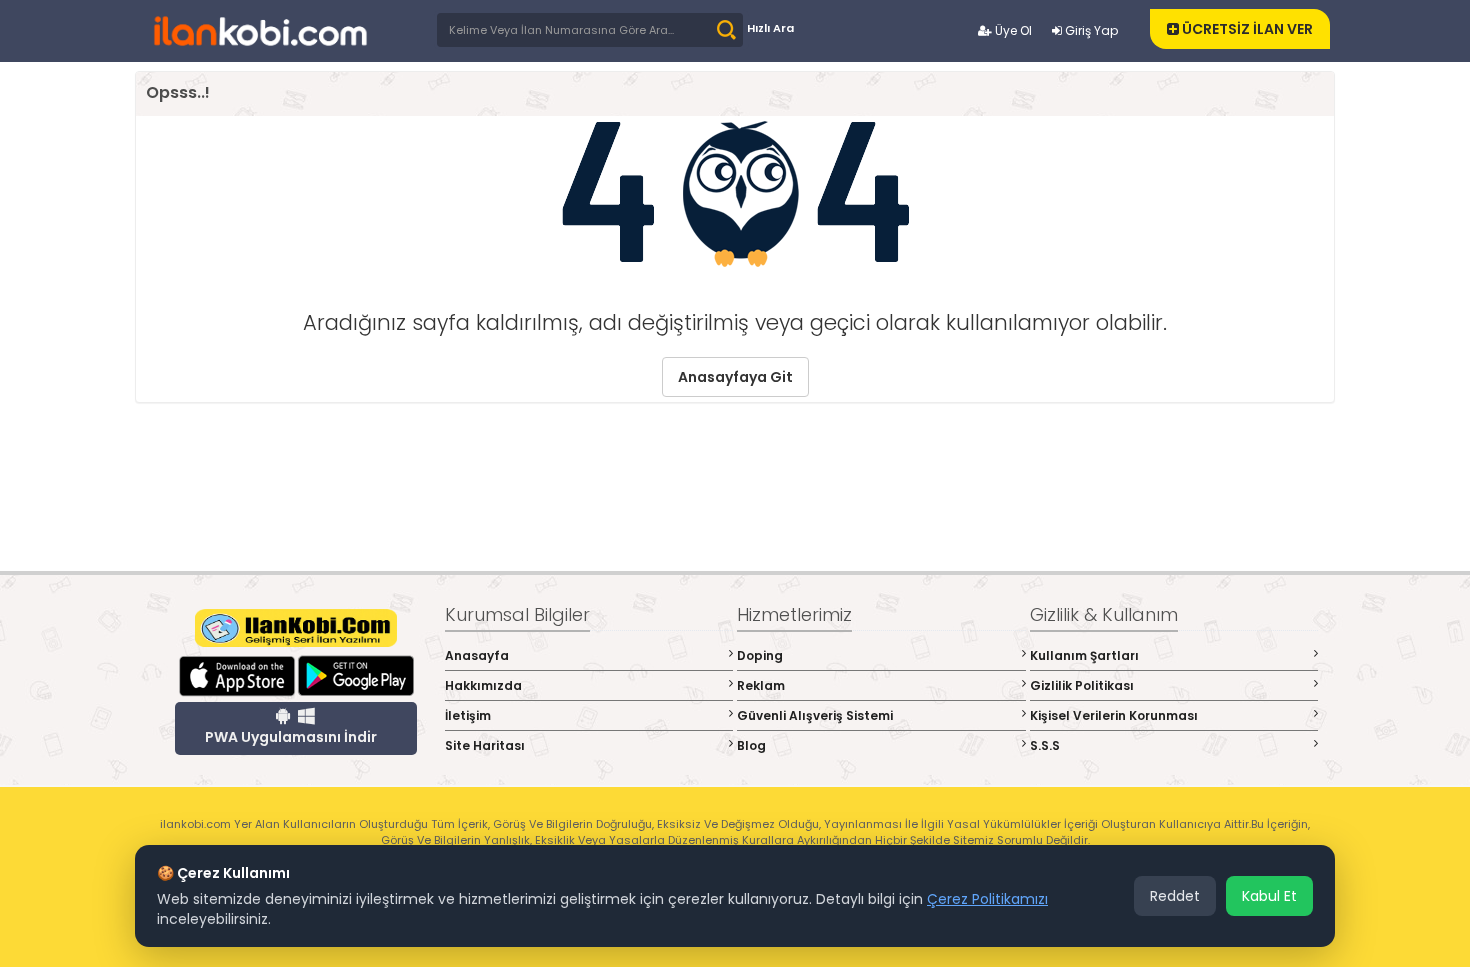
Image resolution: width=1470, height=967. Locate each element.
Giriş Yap (1090, 30)
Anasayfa (477, 655)
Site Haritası (485, 745)
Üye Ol (1012, 30)
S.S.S (1045, 745)
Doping (760, 655)
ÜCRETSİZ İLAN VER (1246, 29)
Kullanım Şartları (1084, 655)
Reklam (761, 685)
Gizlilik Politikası (1082, 685)
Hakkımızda (483, 685)
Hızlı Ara (770, 28)
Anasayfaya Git (735, 377)
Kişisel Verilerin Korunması (1114, 715)
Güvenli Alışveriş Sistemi (815, 715)
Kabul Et (1269, 896)
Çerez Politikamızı (987, 899)
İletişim (468, 715)
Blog (751, 745)
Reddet (1175, 896)
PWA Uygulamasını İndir (291, 737)
